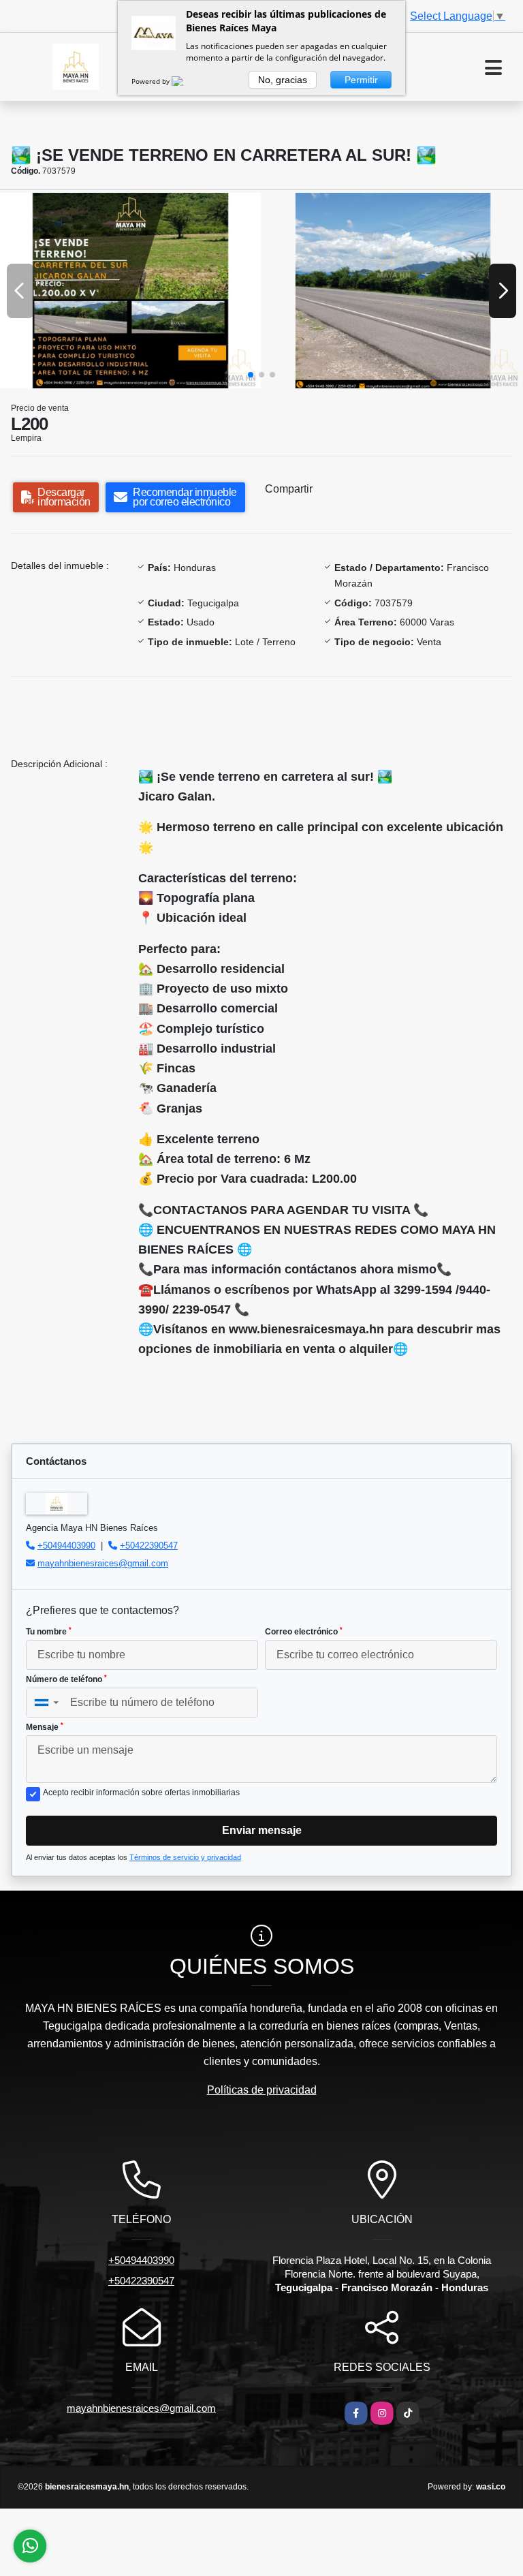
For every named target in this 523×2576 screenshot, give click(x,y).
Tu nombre (49, 1632)
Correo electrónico (304, 1632)
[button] (251, 375)
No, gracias (283, 80)
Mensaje (45, 1727)
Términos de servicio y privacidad (185, 1857)
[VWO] (185, 81)
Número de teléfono (66, 1679)
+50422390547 (149, 1546)
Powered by (152, 81)
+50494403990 (66, 1546)
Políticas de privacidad (262, 2090)
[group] (130, 291)
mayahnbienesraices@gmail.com (103, 1563)
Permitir (361, 80)
